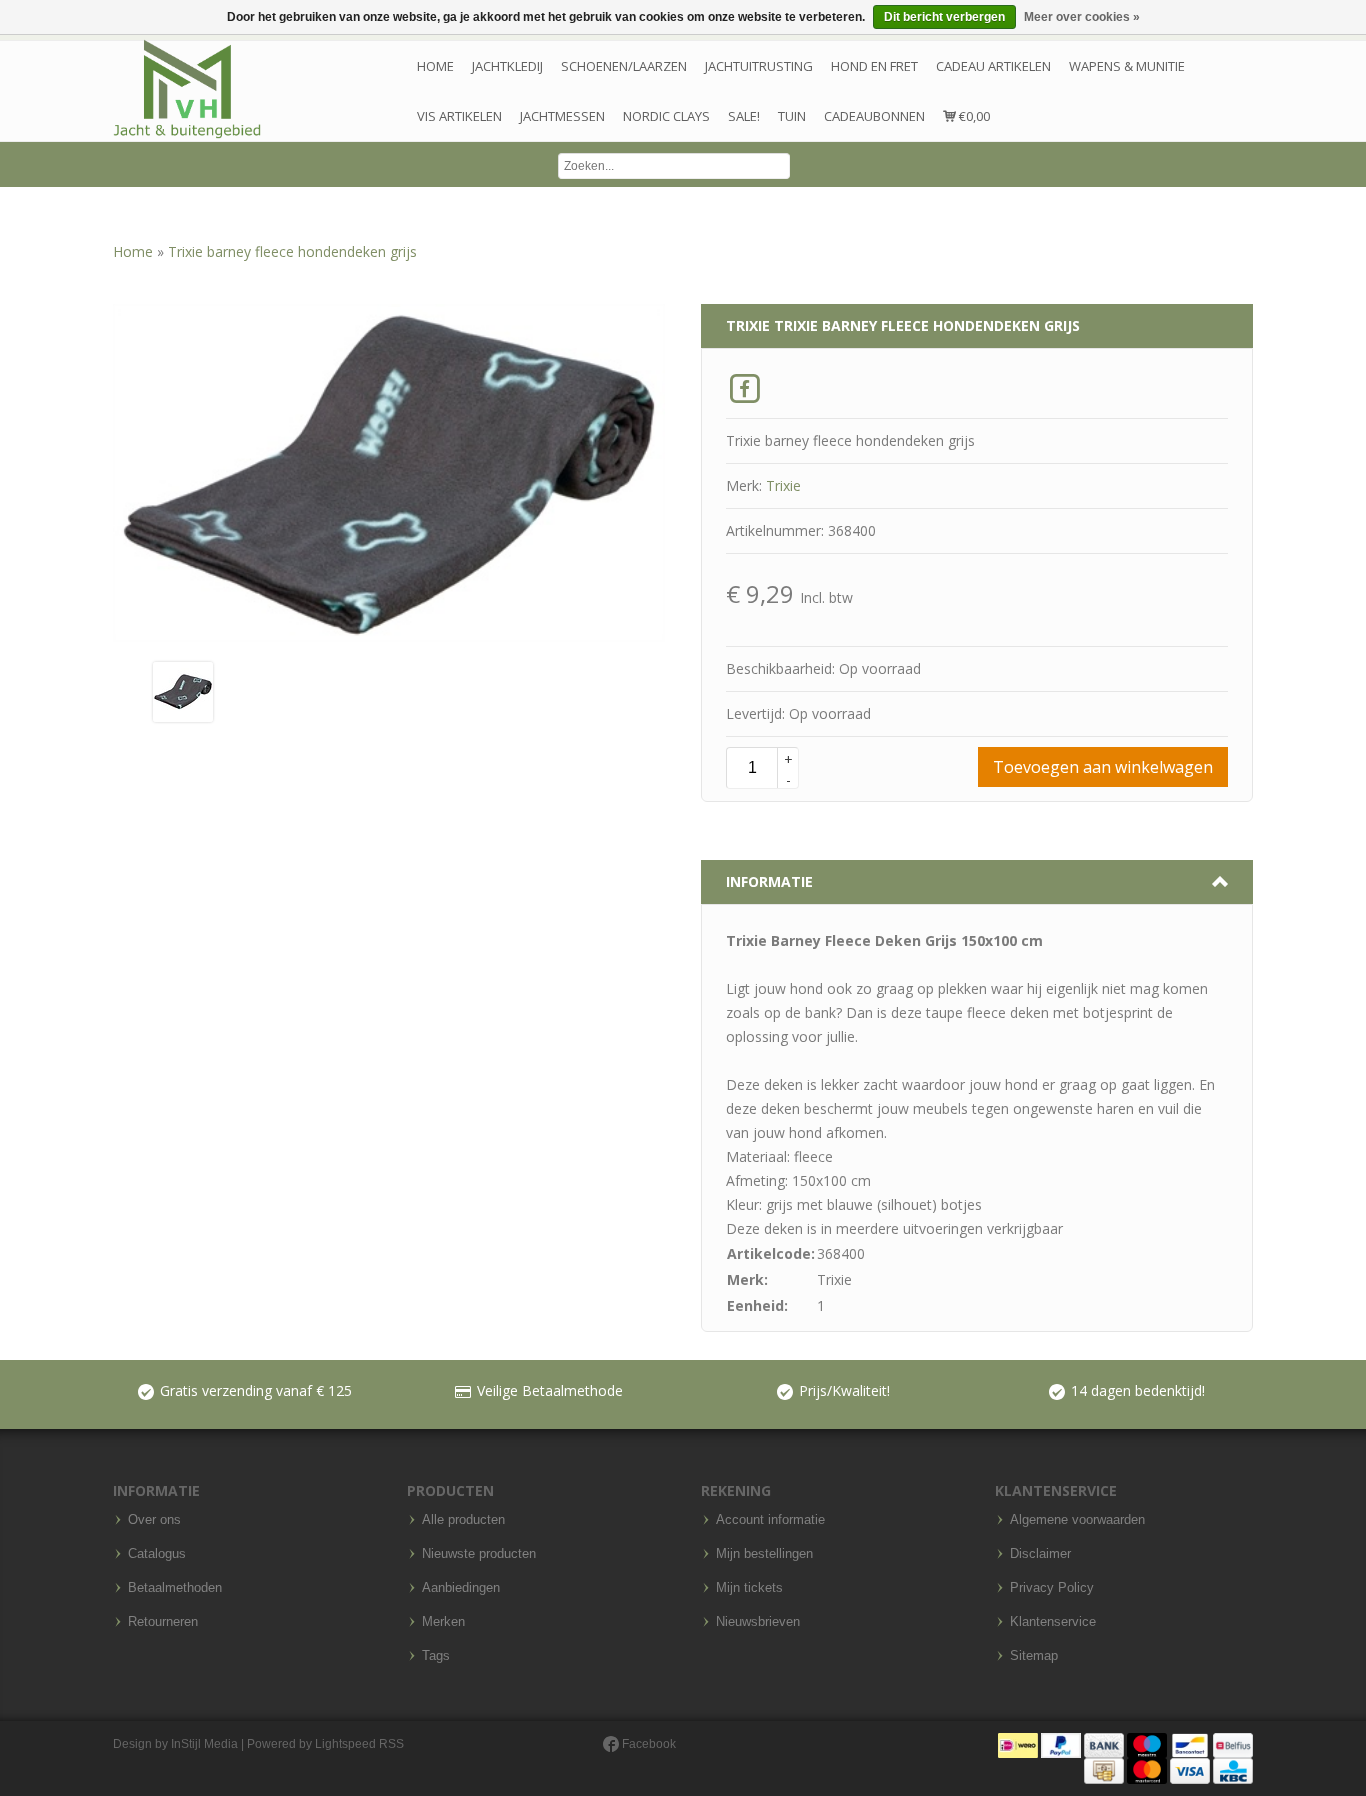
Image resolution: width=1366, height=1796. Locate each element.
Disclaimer (1040, 1554)
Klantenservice (1053, 1622)
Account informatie (770, 1520)
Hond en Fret (874, 66)
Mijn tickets (749, 1588)
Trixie (783, 485)
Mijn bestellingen (764, 1554)
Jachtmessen (562, 116)
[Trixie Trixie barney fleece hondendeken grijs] (183, 690)
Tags (436, 1656)
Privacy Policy (1052, 1588)
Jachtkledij (507, 66)
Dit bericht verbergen (944, 17)
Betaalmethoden (175, 1588)
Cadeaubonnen (874, 116)
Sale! (744, 116)
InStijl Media (204, 1744)
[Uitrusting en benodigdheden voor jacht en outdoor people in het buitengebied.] (187, 89)
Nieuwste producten (479, 1554)
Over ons (154, 1520)
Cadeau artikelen (993, 66)
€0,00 (973, 116)
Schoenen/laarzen (624, 66)
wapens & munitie (1127, 66)
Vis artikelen (459, 116)
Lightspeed (345, 1744)
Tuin (792, 116)
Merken (443, 1622)
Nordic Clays (666, 116)
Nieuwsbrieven (758, 1622)
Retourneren (163, 1622)
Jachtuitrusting (759, 66)
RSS (391, 1744)
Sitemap (1034, 1656)
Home (435, 66)
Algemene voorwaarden (1077, 1520)
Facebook (647, 1744)
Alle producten (463, 1520)
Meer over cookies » (1082, 17)
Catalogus (157, 1554)
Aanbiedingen (461, 1588)
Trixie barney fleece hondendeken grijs (292, 251)
